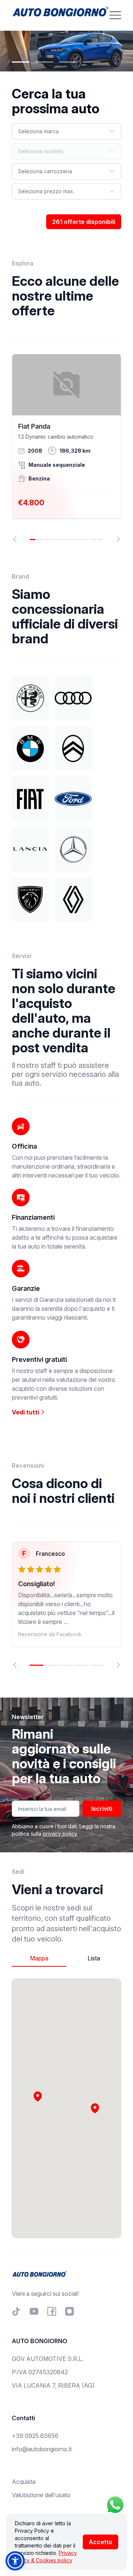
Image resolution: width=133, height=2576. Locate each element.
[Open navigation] (115, 15)
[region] (66, 448)
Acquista (24, 2482)
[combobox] (66, 131)
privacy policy (60, 1834)
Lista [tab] (94, 1958)
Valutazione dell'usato (41, 2495)
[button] (95, 2108)
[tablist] (66, 1958)
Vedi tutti (26, 1412)
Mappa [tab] (39, 1958)
